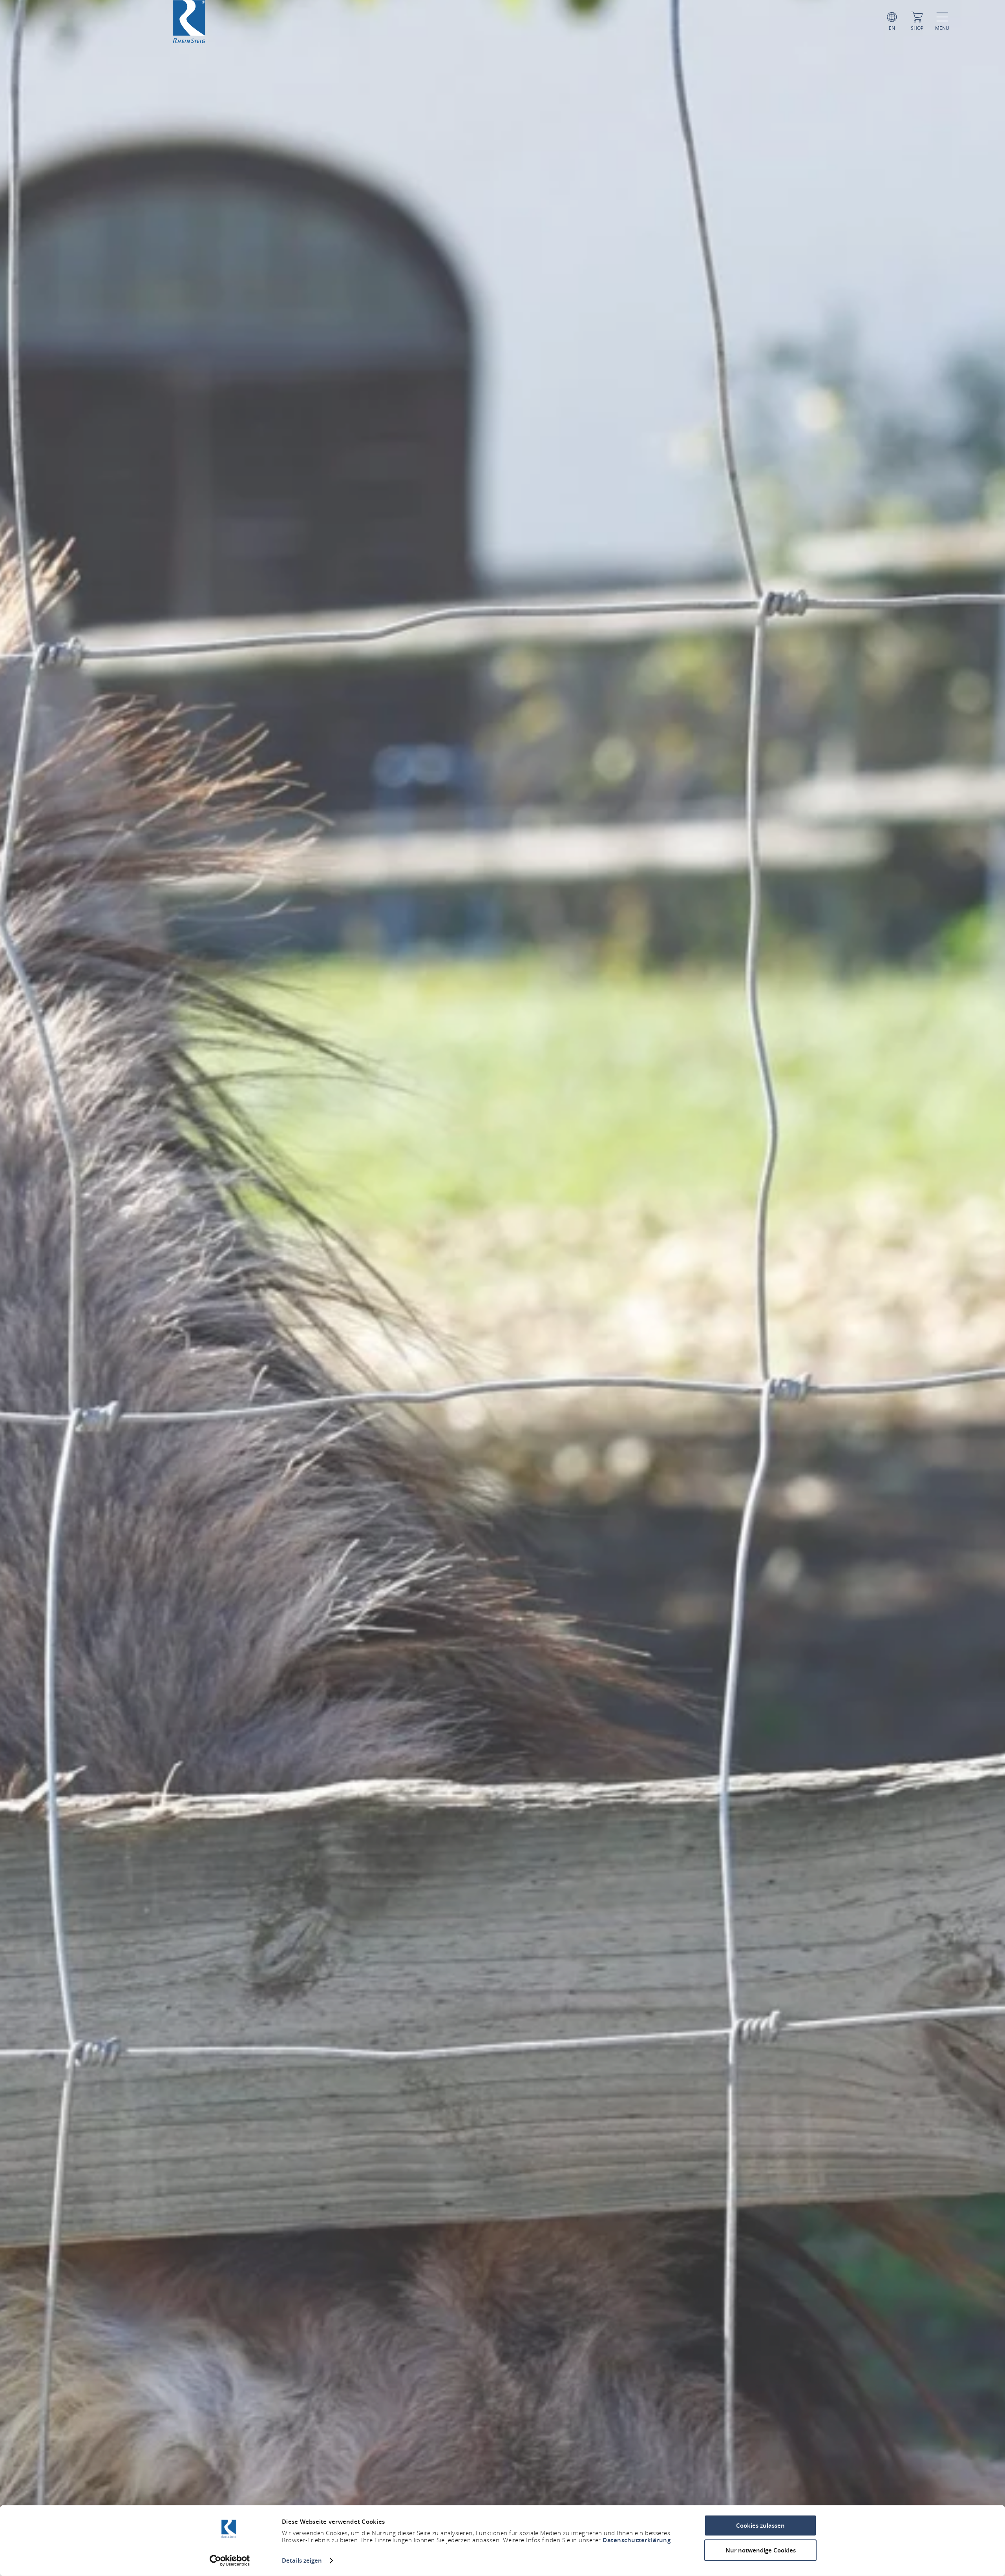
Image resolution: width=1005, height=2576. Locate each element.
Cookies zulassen (760, 2526)
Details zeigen (302, 2560)
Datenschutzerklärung (637, 2540)
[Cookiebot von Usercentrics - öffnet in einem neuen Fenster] (230, 2561)
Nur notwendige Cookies (761, 2550)
